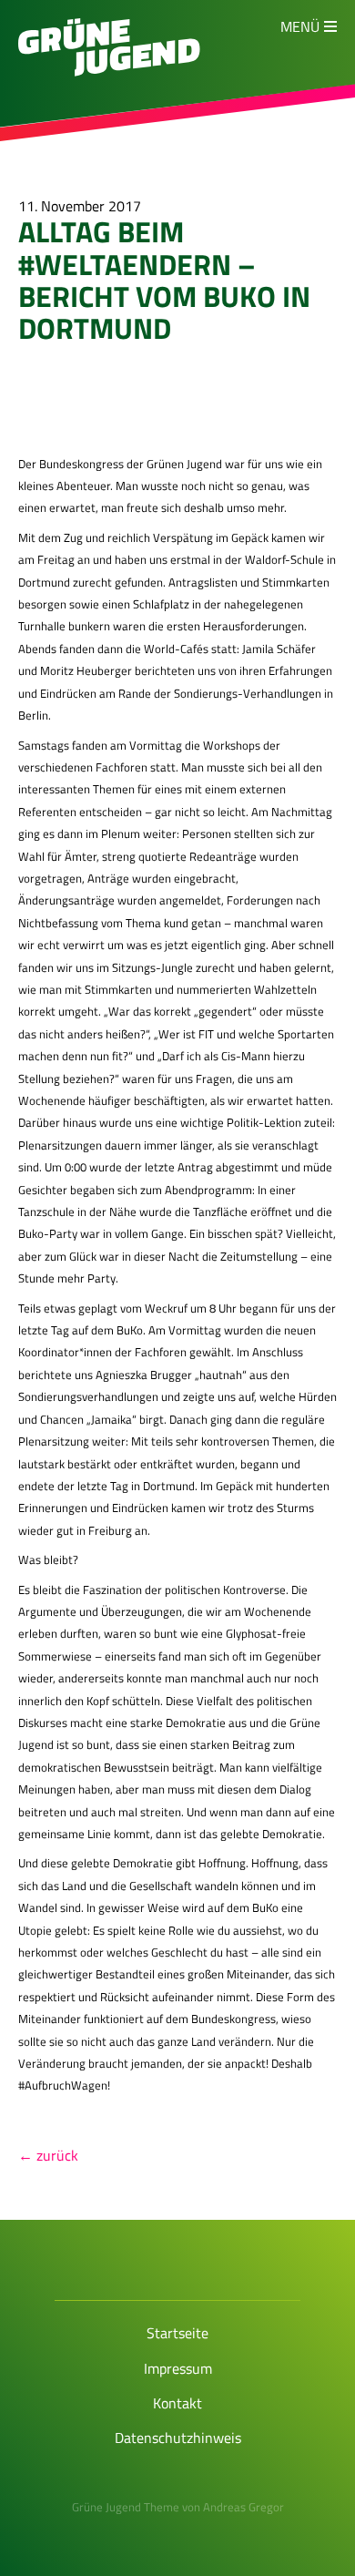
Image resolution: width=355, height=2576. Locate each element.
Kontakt (177, 2403)
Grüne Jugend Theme (126, 2507)
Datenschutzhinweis (178, 2438)
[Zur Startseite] (109, 71)
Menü (300, 26)
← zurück (48, 2155)
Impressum (178, 2368)
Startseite (177, 2333)
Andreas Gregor (243, 2507)
